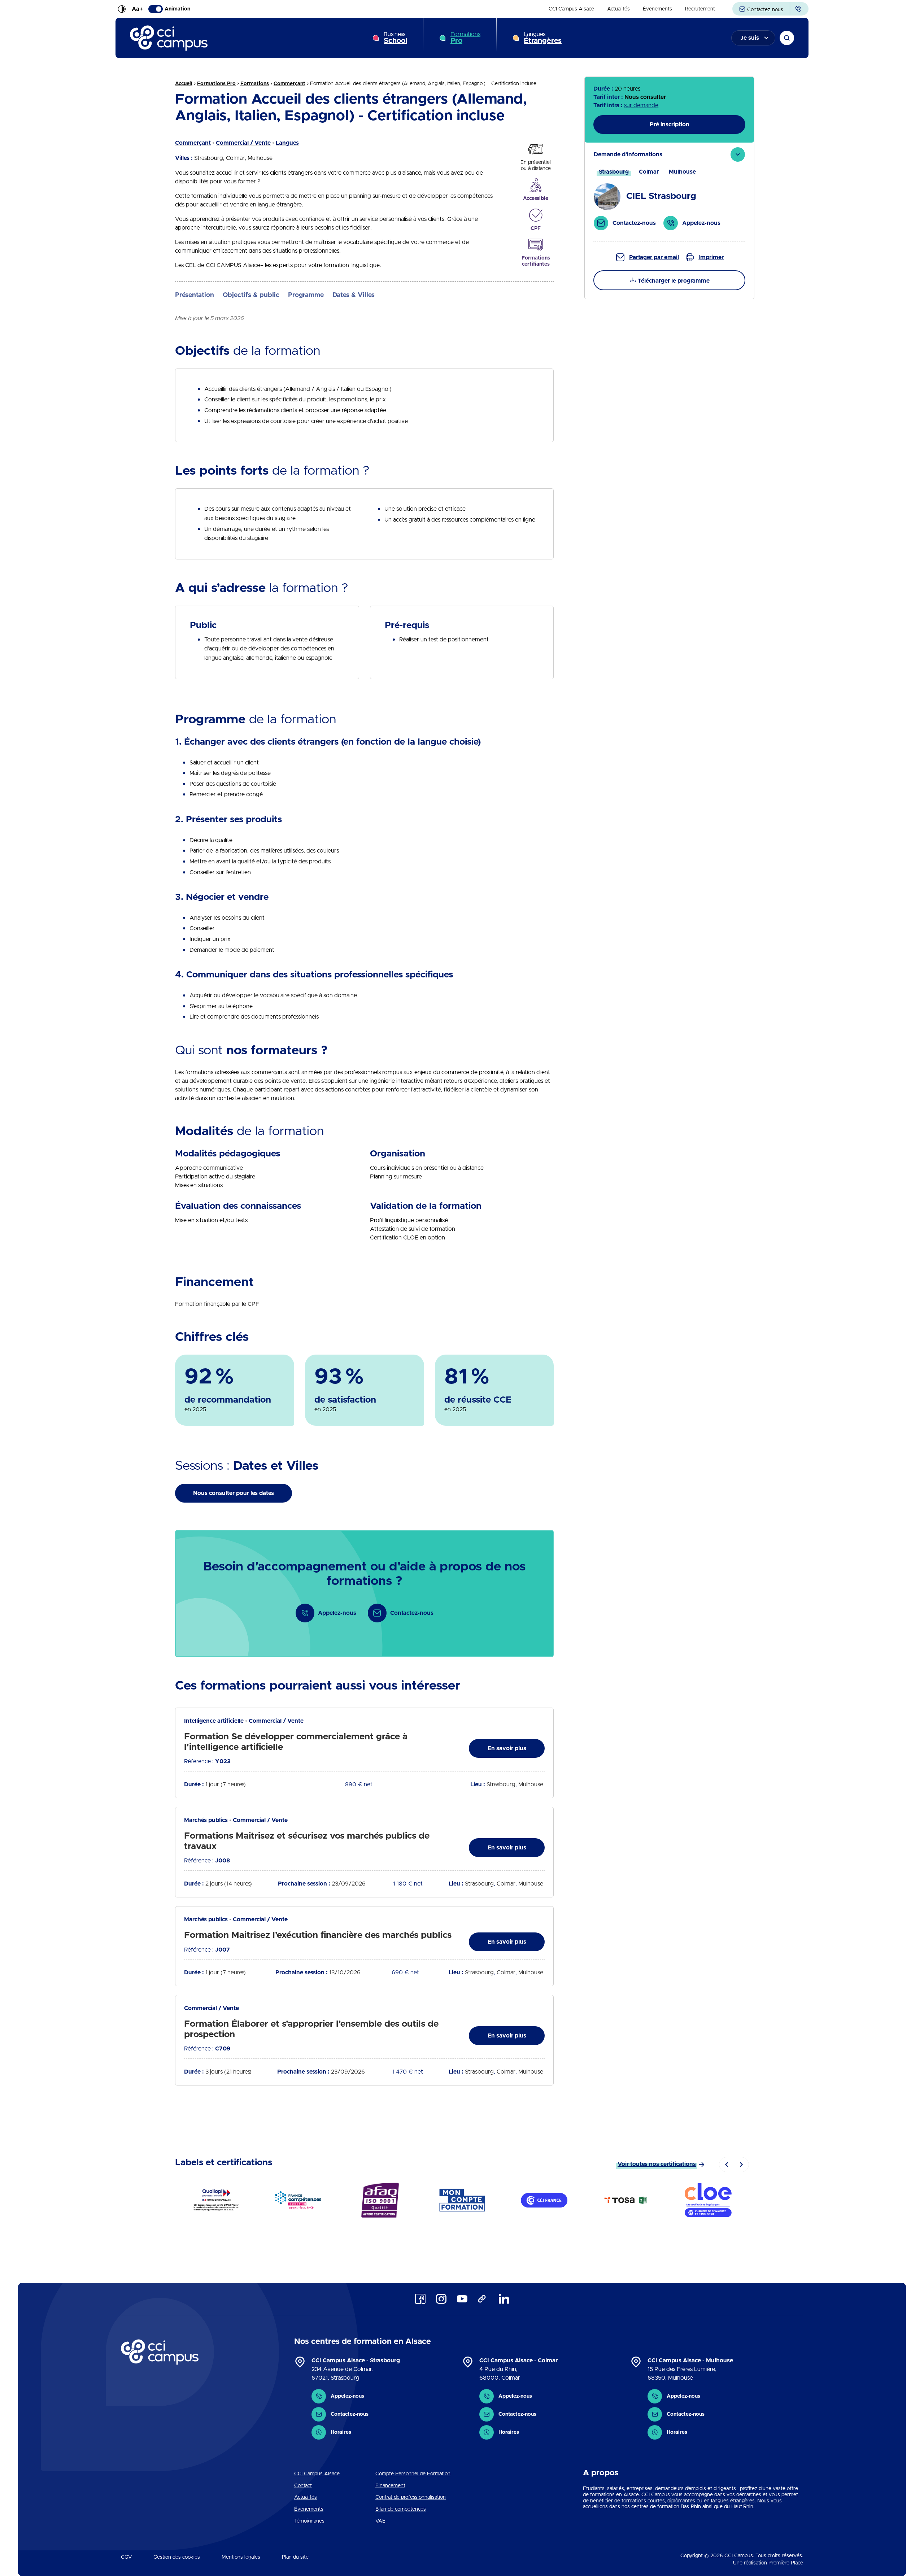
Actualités (618, 9)
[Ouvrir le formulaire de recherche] (787, 38)
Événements (657, 9)
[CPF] (462, 2200)
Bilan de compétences (401, 2509)
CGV (126, 2557)
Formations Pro (216, 84)
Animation (177, 9)
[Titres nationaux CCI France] (544, 2200)
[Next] (741, 2165)
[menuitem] (571, 9)
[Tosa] (626, 2200)
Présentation (195, 295)
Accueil (184, 84)
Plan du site (295, 2557)
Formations (465, 38)
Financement (390, 2486)
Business (395, 38)
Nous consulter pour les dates (234, 1493)
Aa (138, 9)
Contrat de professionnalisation (411, 2497)
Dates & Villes (354, 295)
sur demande (641, 105)
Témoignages (309, 2521)
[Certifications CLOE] (708, 2200)
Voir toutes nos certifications (657, 2164)
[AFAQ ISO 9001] (380, 2200)
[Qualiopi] (216, 2200)
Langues (543, 38)
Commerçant (289, 84)
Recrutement (700, 9)
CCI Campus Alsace (571, 9)
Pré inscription (670, 125)
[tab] (669, 192)
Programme (306, 295)
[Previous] (727, 2165)
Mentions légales (241, 2557)
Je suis (750, 38)
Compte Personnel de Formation (413, 2474)
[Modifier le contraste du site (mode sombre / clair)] (122, 9)
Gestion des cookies (177, 2557)
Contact (303, 2486)
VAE (380, 2521)
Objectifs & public (251, 295)
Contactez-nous (764, 10)
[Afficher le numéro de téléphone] (799, 9)
